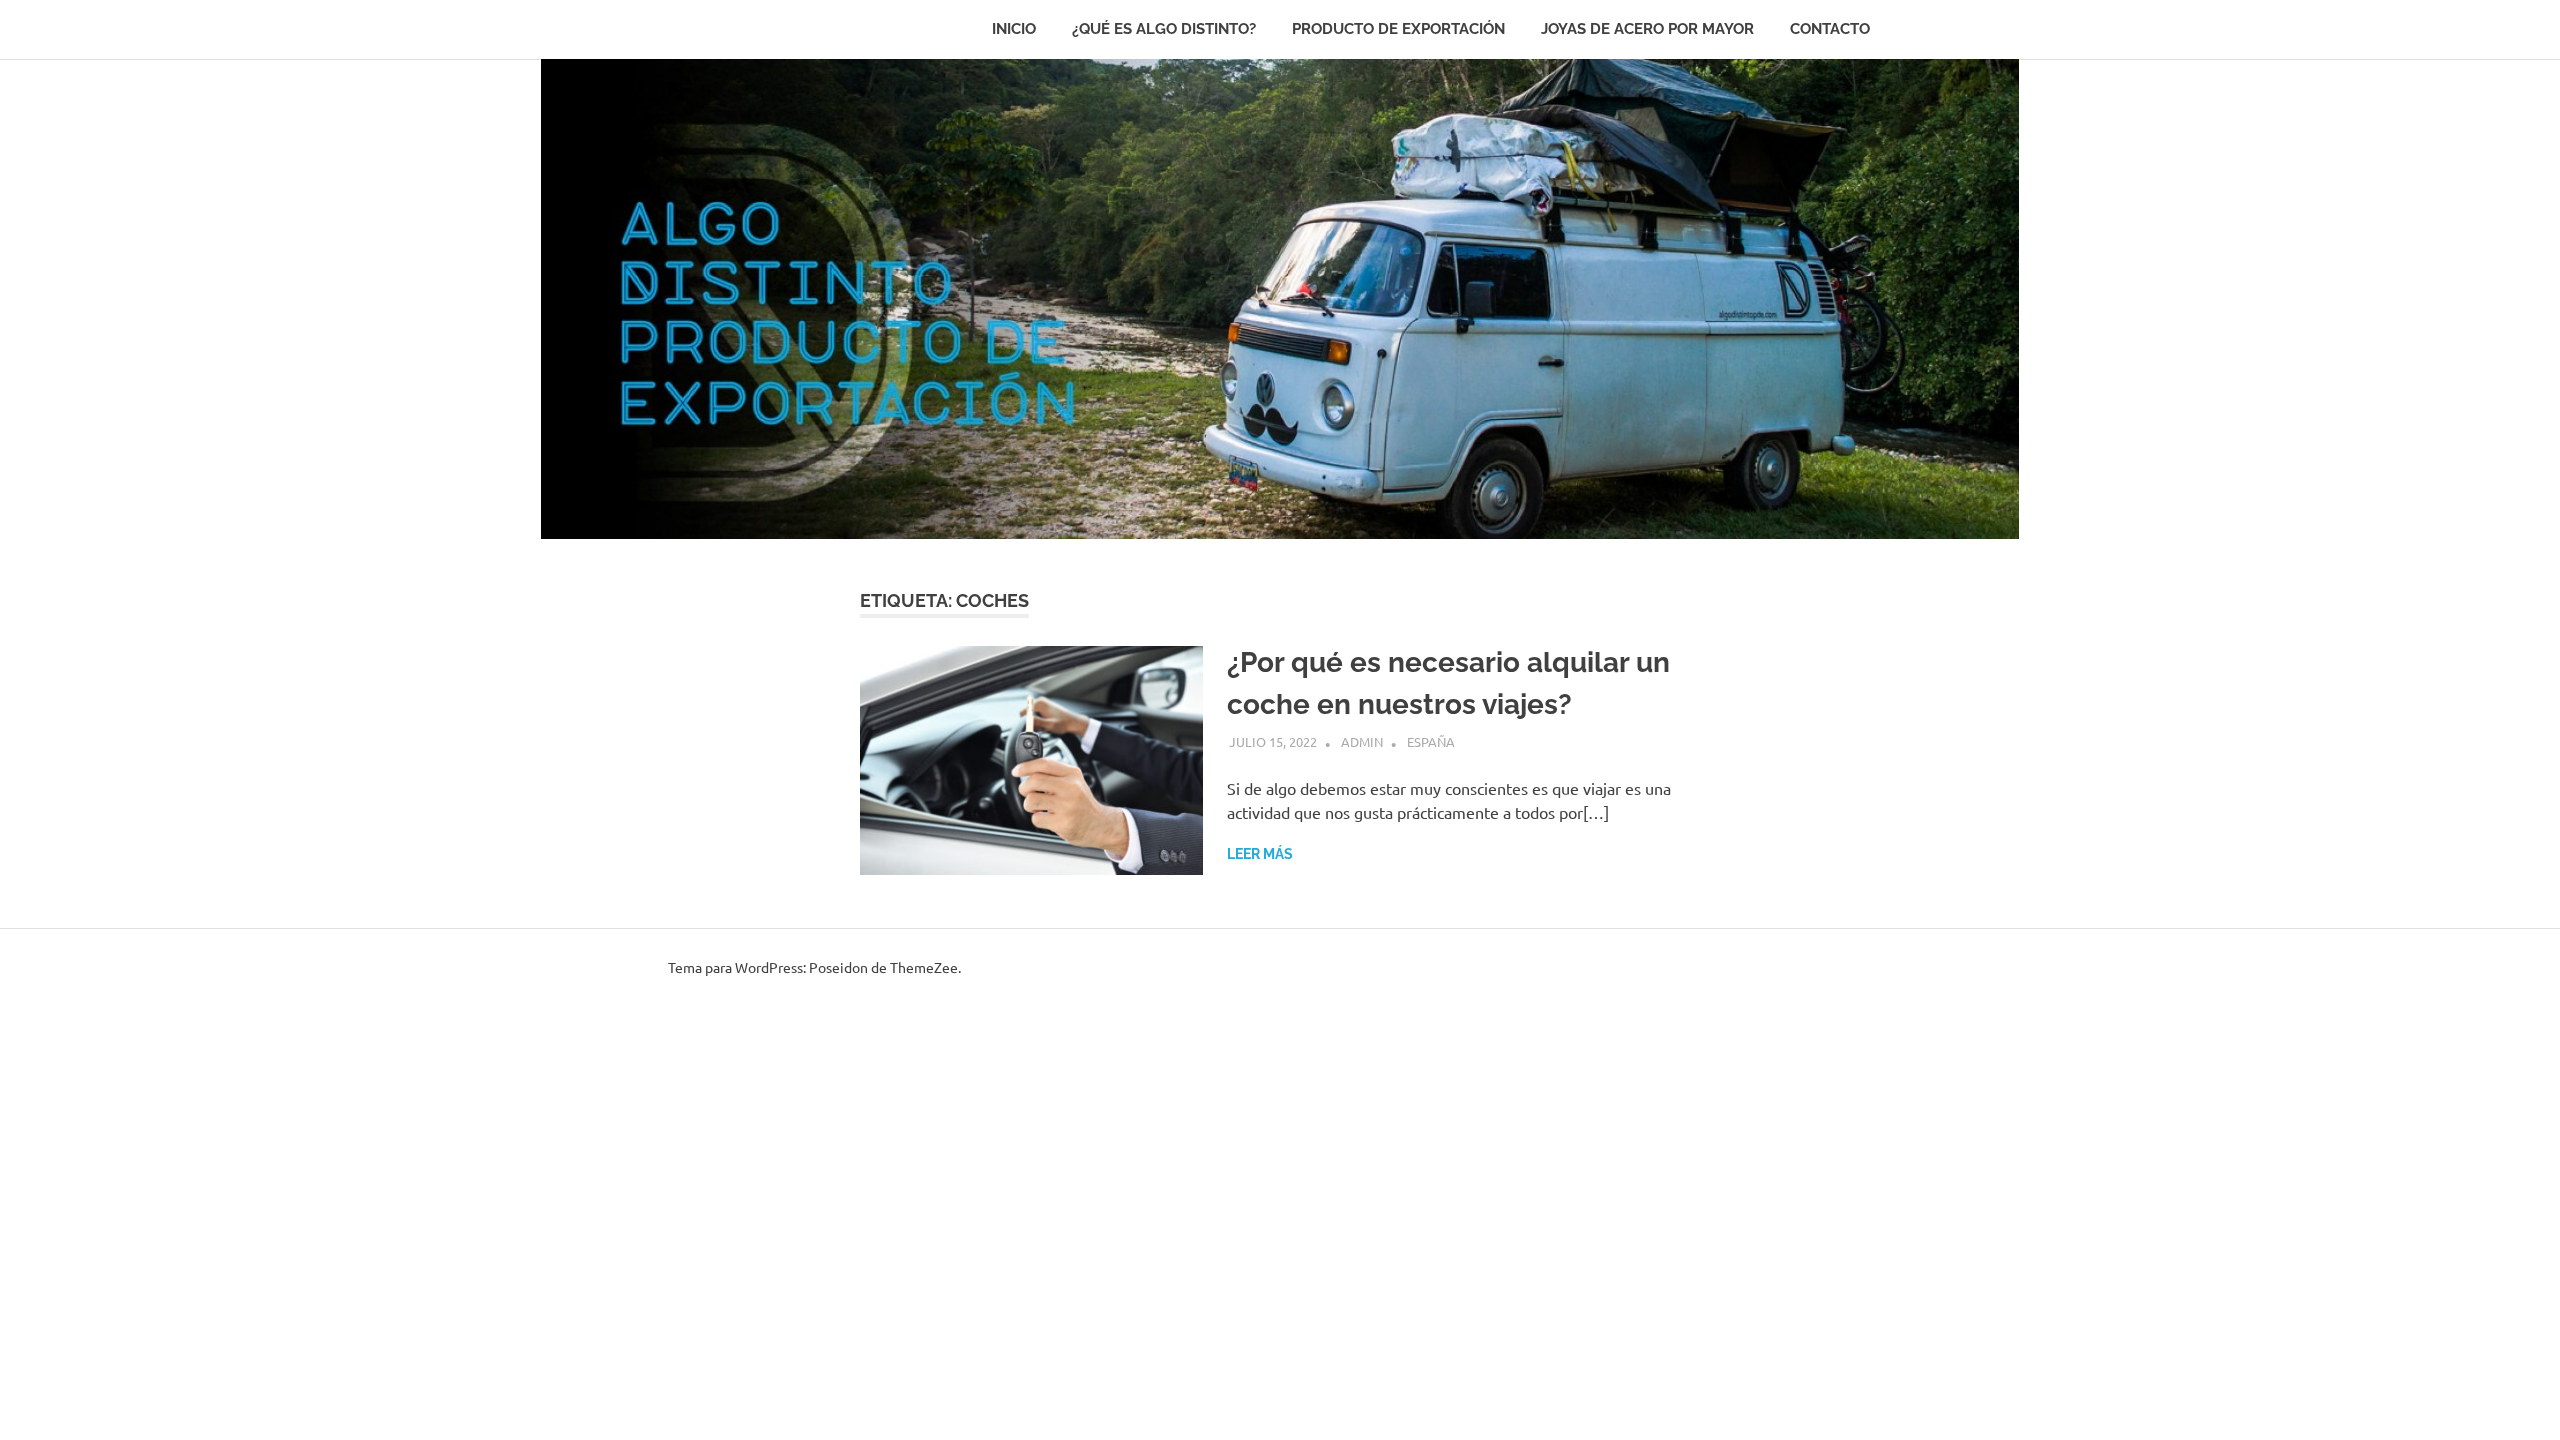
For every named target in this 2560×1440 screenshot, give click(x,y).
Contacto (1830, 29)
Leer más (1260, 854)
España (1431, 741)
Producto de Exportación (1398, 29)
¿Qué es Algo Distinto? (1164, 29)
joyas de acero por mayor (1647, 29)
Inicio (1014, 29)
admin (1362, 741)
